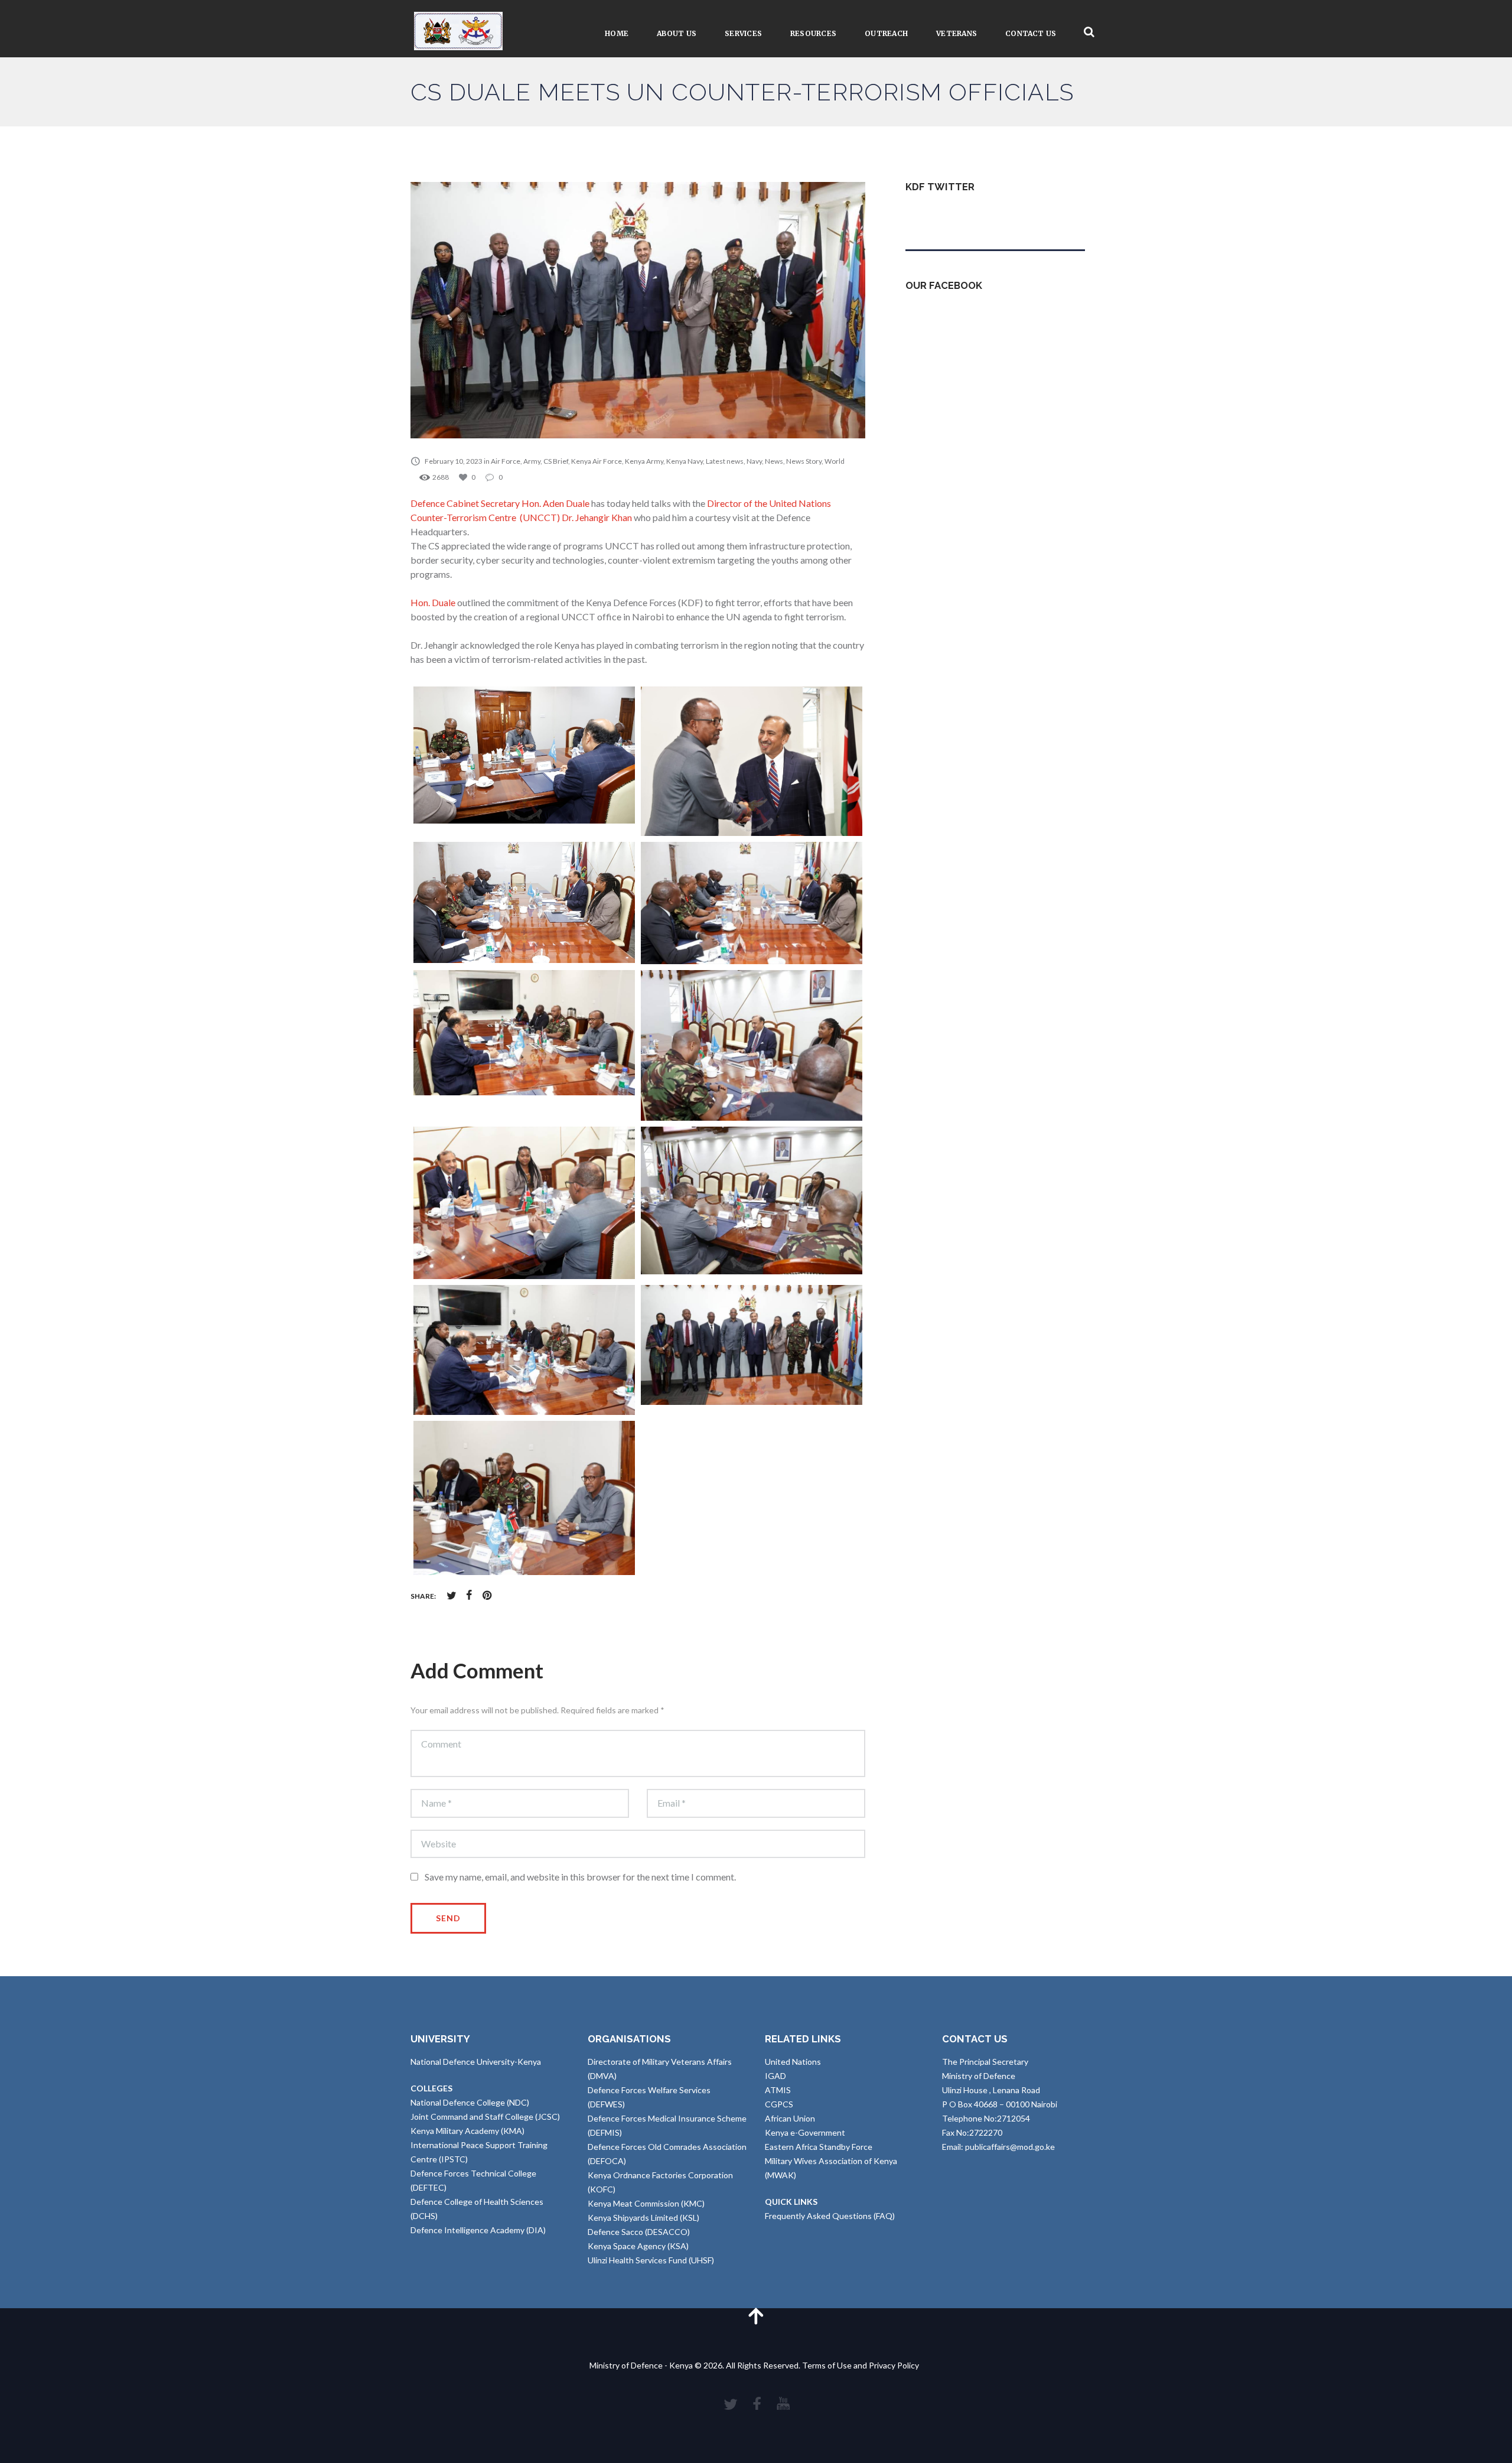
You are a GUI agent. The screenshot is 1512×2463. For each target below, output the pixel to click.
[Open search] (1089, 32)
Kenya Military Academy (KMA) (467, 2131)
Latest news (725, 461)
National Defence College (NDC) (470, 2102)
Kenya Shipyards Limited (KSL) (643, 2218)
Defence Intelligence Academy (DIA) (478, 2230)
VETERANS (957, 33)
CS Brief (556, 461)
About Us (677, 33)
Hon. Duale (433, 602)
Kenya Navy (685, 461)
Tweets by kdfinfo (939, 215)
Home (617, 33)
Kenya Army (644, 461)
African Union (790, 2118)
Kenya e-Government (805, 2132)
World (835, 461)
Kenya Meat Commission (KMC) (646, 2203)
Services (743, 33)
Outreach (886, 33)
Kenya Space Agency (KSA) (638, 2246)
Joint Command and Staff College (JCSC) (485, 2117)
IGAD (775, 2076)
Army (532, 461)
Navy (754, 461)
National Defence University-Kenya (476, 2062)
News (774, 461)
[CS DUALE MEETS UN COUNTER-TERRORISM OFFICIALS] (638, 310)
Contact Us (1031, 33)
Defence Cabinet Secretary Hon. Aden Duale (500, 503)
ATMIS (778, 2090)
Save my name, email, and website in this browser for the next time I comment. (580, 1877)
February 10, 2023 (454, 461)
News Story (804, 461)
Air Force (506, 461)
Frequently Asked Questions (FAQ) (830, 2216)
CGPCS (779, 2104)
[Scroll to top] (756, 2316)
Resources (813, 33)
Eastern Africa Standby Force (819, 2147)
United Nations (793, 2062)
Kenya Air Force (597, 461)
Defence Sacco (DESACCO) (639, 2232)
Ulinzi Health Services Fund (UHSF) (651, 2260)
